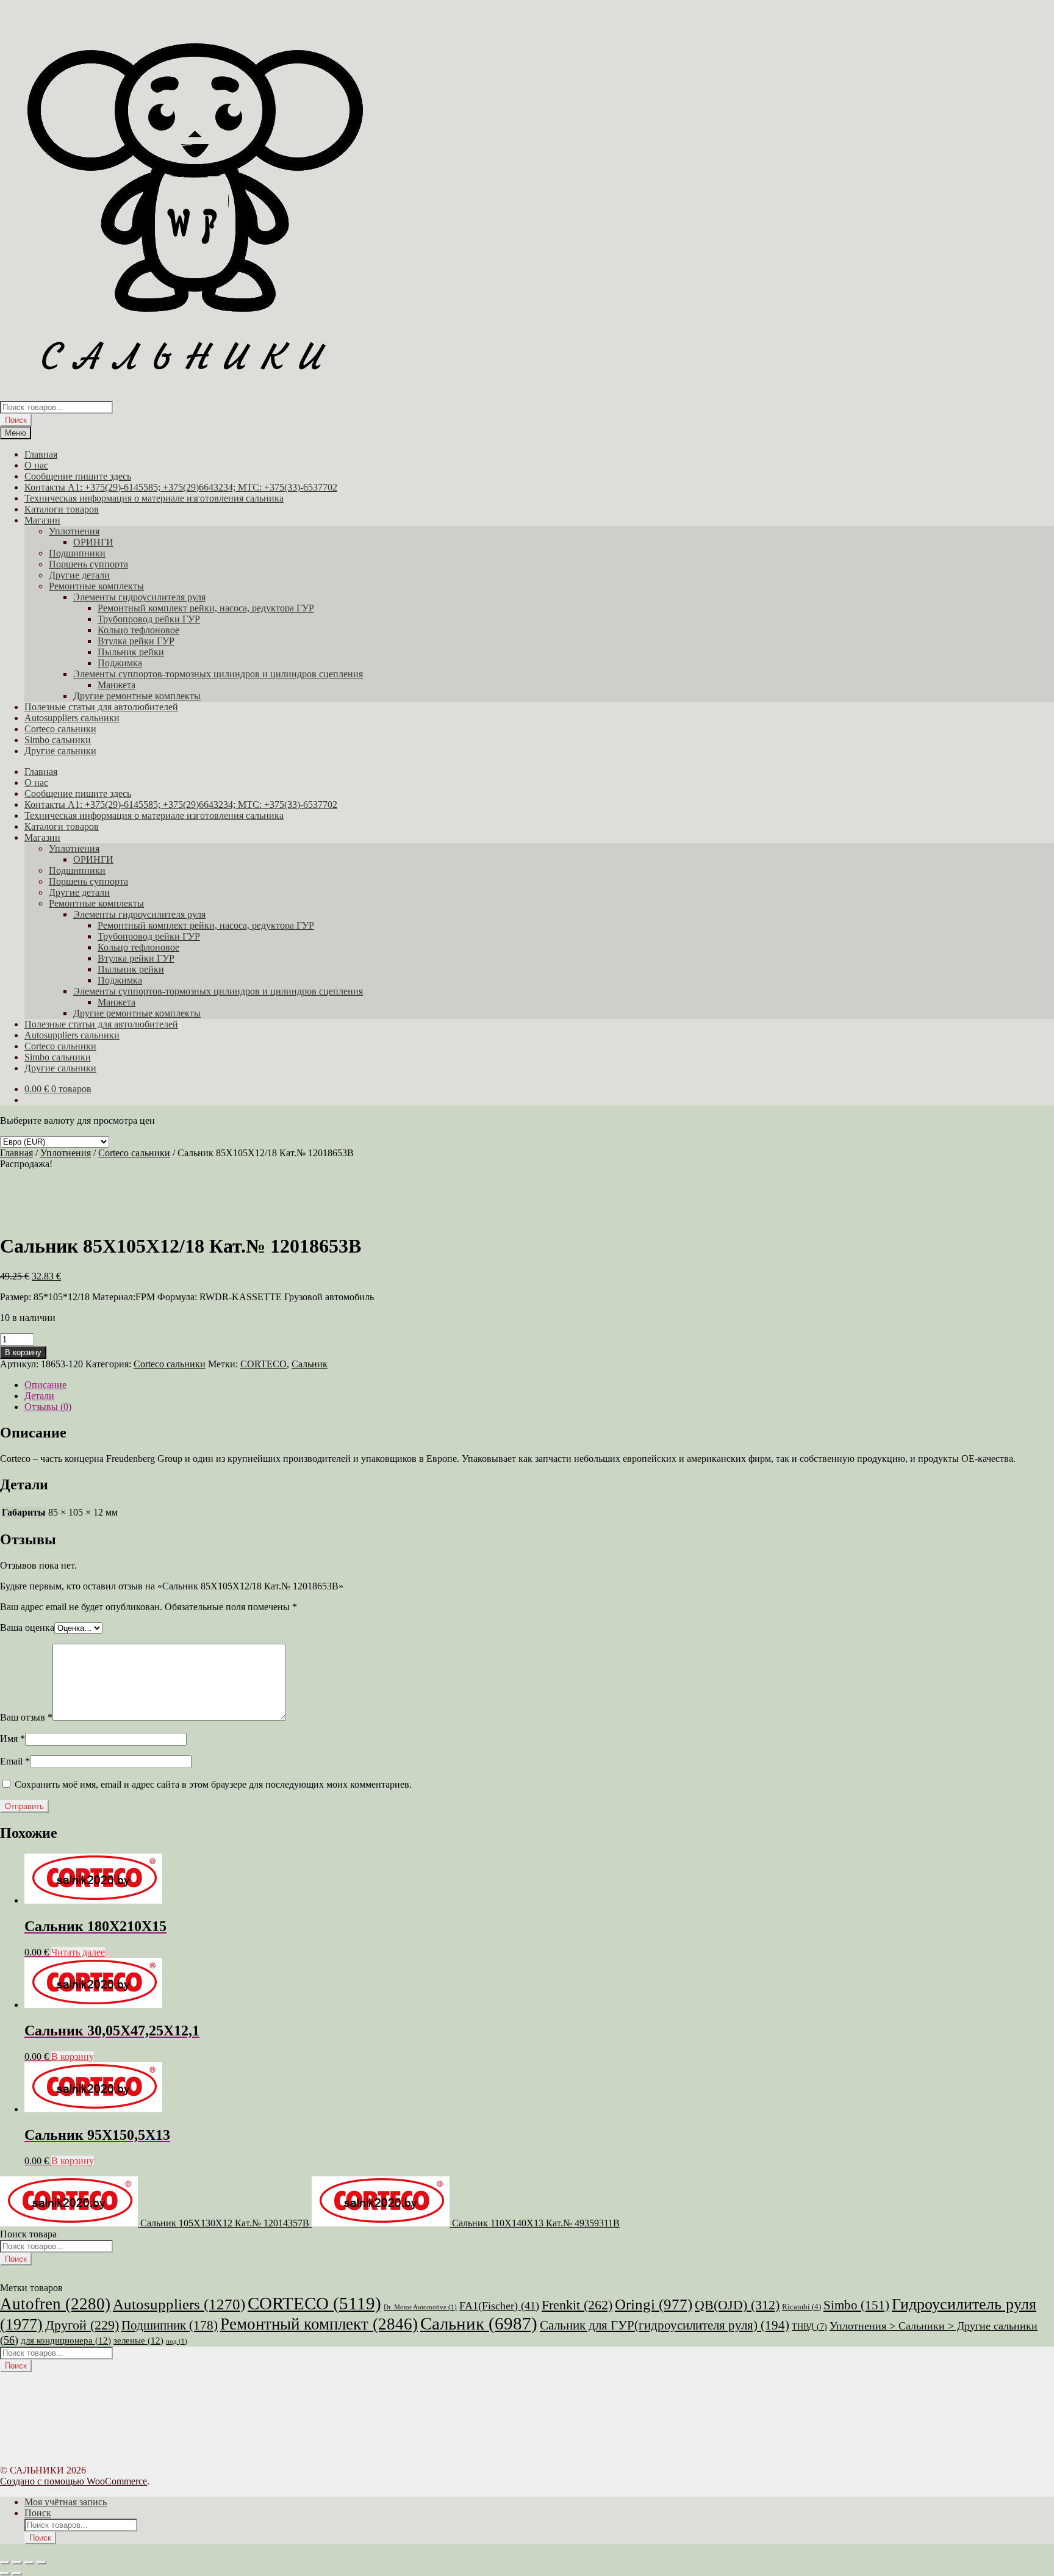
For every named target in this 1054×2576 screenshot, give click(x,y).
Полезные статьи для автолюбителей (101, 707)
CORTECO (263, 1364)
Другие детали (79, 575)
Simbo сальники (58, 740)
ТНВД (809, 2327)
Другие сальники (60, 751)
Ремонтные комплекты (96, 586)
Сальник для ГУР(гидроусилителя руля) (665, 2325)
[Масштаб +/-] (5, 2563)
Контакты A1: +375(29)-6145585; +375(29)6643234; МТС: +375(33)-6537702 (181, 487)
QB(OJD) (737, 2305)
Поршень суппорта (88, 564)
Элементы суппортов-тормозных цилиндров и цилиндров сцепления (218, 674)
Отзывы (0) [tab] (48, 1407)
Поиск (16, 420)
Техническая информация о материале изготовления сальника (154, 498)
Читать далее (78, 1952)
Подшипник (170, 2325)
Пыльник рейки (131, 652)
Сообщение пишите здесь (78, 476)
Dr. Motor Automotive (420, 2307)
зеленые (138, 2340)
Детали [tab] (39, 1396)
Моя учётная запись (66, 2502)
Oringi (654, 2304)
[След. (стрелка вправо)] (17, 2574)
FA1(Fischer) (499, 2306)
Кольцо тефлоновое (138, 630)
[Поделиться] (29, 2563)
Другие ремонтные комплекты (137, 696)
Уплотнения (74, 531)
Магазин (42, 520)
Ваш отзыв (26, 1717)
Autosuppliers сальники (72, 718)
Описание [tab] (45, 1385)
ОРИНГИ (93, 542)
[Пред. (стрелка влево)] (5, 2574)
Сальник (310, 1364)
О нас (36, 465)
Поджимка (120, 663)
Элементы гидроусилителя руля (139, 597)
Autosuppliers (179, 2304)
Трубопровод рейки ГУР (149, 619)
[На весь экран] (17, 2563)
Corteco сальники (60, 729)
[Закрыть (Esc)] (41, 2563)
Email (15, 1761)
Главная (41, 454)
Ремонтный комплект (319, 2324)
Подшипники (77, 553)
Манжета (117, 685)
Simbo (856, 2305)
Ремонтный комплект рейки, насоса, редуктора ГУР (206, 608)
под (177, 2341)
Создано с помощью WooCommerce (73, 2481)
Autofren (55, 2304)
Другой (82, 2325)
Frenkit (577, 2305)
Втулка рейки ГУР (136, 641)
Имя (13, 1739)
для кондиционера (66, 2340)
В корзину (23, 1352)
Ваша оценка (27, 1628)
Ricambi (801, 2307)
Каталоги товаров (62, 509)
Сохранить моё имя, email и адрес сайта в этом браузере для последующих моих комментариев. (213, 1784)
